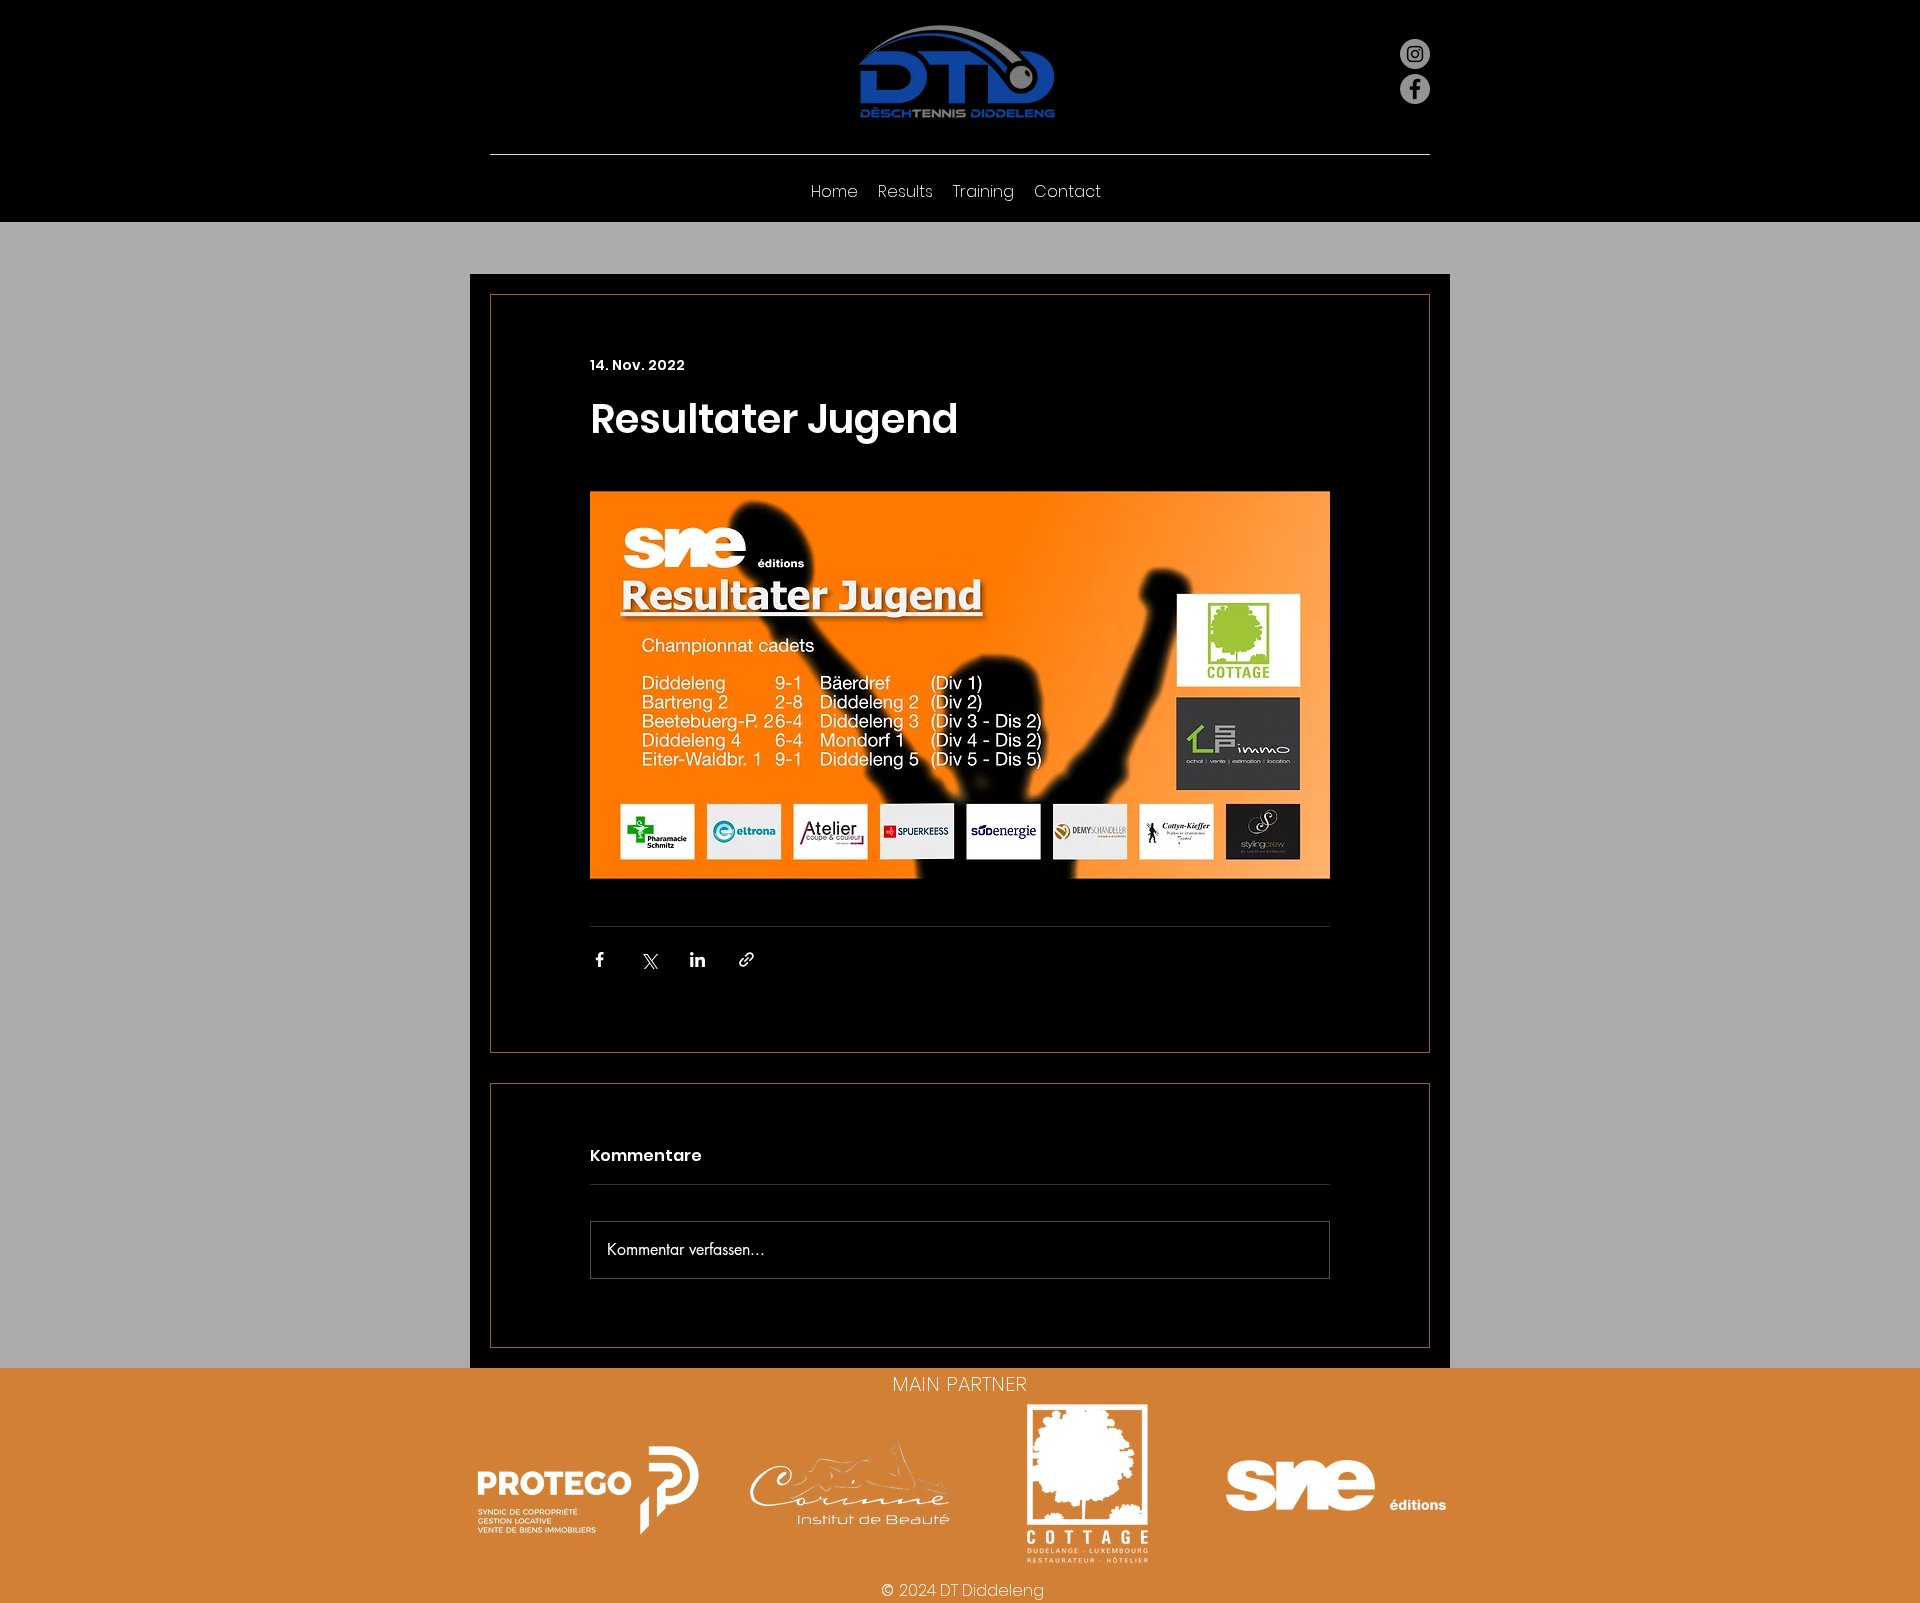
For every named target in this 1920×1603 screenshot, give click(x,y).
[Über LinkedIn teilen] (697, 959)
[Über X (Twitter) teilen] (648, 959)
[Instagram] (1415, 54)
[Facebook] (1415, 89)
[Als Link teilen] (746, 959)
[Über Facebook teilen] (599, 959)
